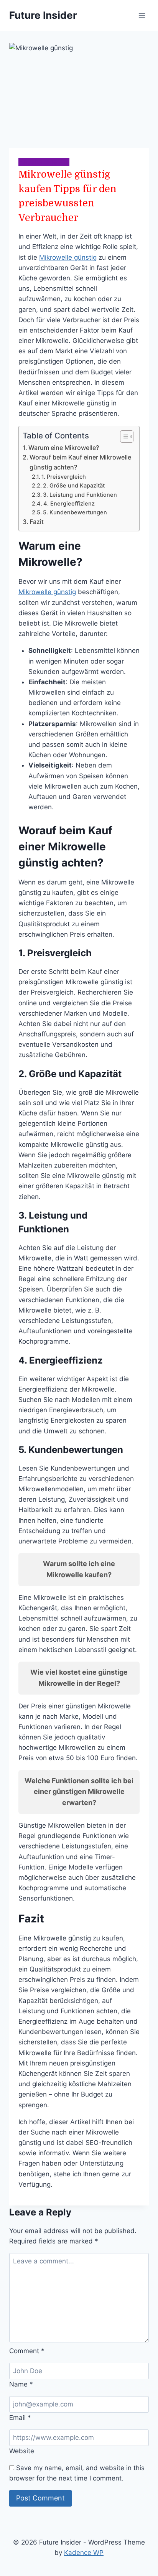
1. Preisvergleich (64, 477)
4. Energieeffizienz (69, 504)
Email (20, 2418)
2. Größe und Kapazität (74, 486)
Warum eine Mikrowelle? (64, 448)
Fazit (37, 522)
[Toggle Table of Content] (123, 436)
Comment (27, 2351)
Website (22, 2451)
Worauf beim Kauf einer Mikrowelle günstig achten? (80, 462)
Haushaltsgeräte (44, 162)
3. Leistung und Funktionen (80, 495)
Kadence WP (84, 2553)
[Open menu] (142, 15)
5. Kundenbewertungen (75, 512)
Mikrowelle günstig (68, 257)
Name (21, 2384)
